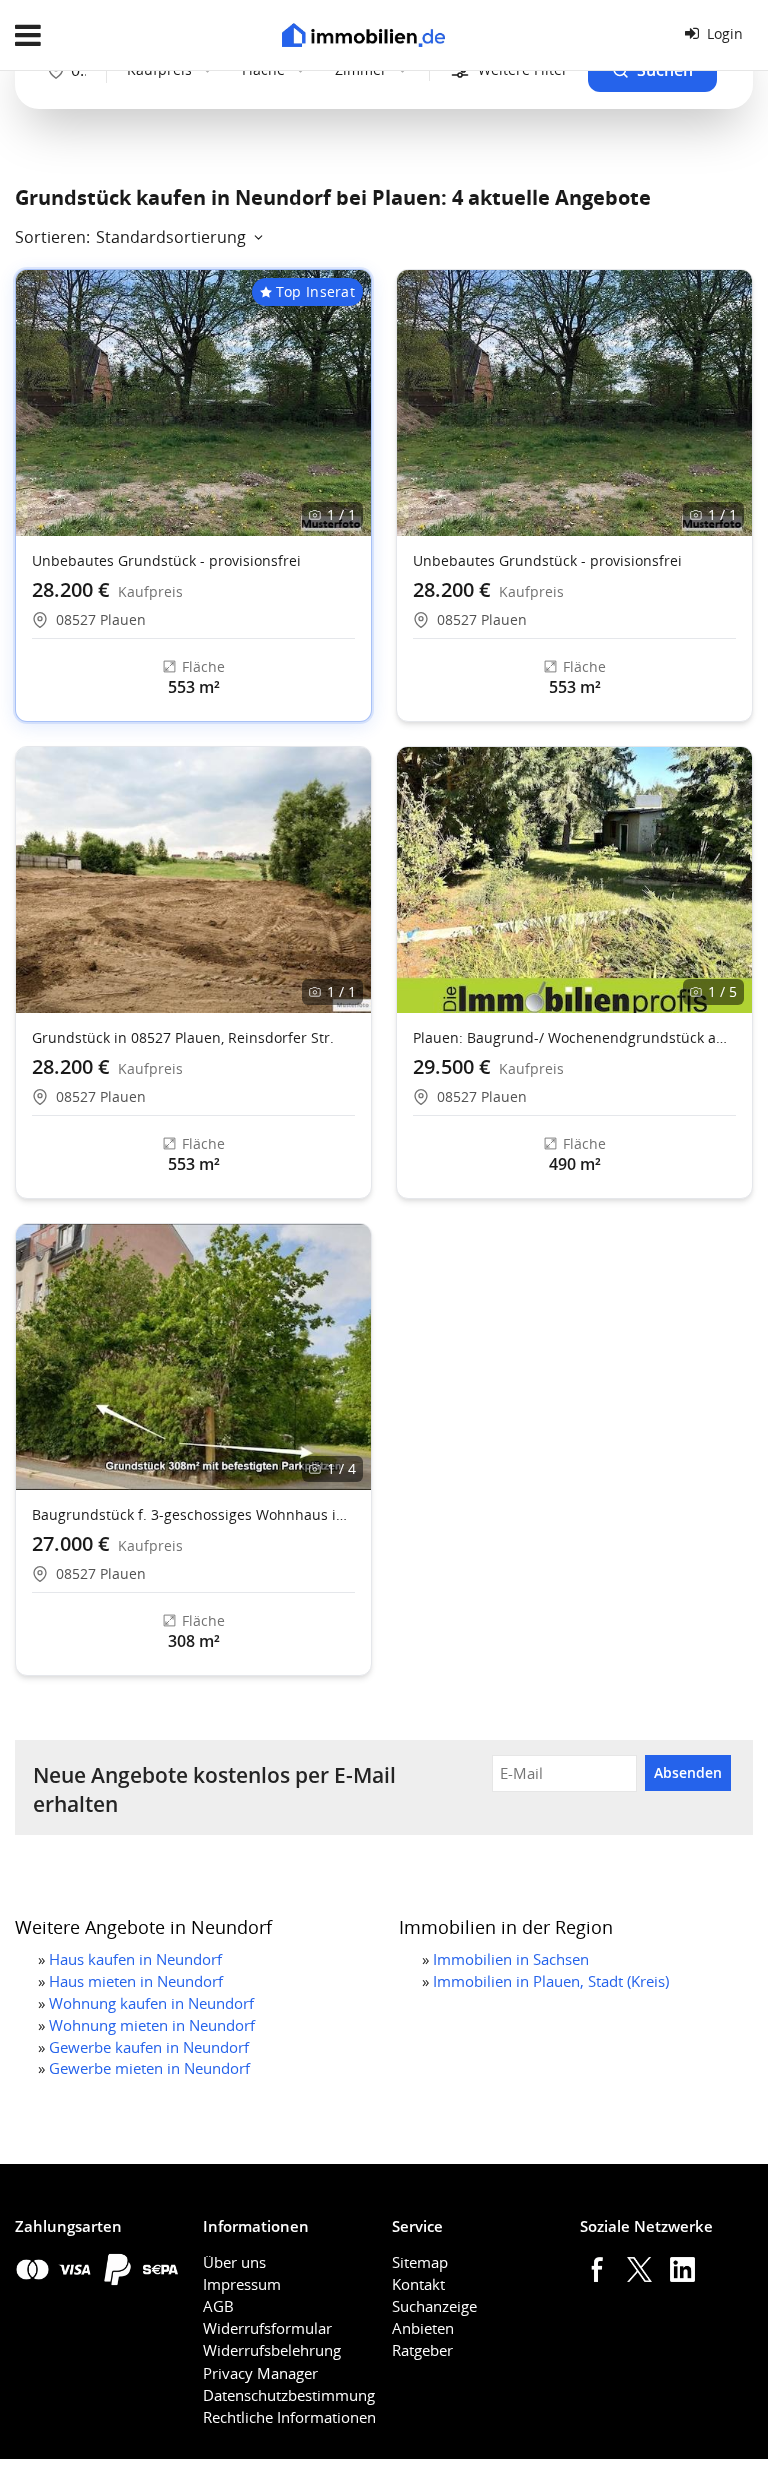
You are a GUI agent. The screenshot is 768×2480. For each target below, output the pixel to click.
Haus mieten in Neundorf (136, 1981)
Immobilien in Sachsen (511, 1959)
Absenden (688, 1772)
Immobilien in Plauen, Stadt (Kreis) (551, 1981)
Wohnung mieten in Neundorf (152, 2025)
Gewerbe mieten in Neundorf (149, 2068)
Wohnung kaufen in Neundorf (151, 2003)
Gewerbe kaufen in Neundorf (149, 2047)
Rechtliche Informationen (289, 2417)
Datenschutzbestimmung (289, 2395)
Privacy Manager (260, 2373)
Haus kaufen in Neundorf (135, 1959)
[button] (728, 880)
